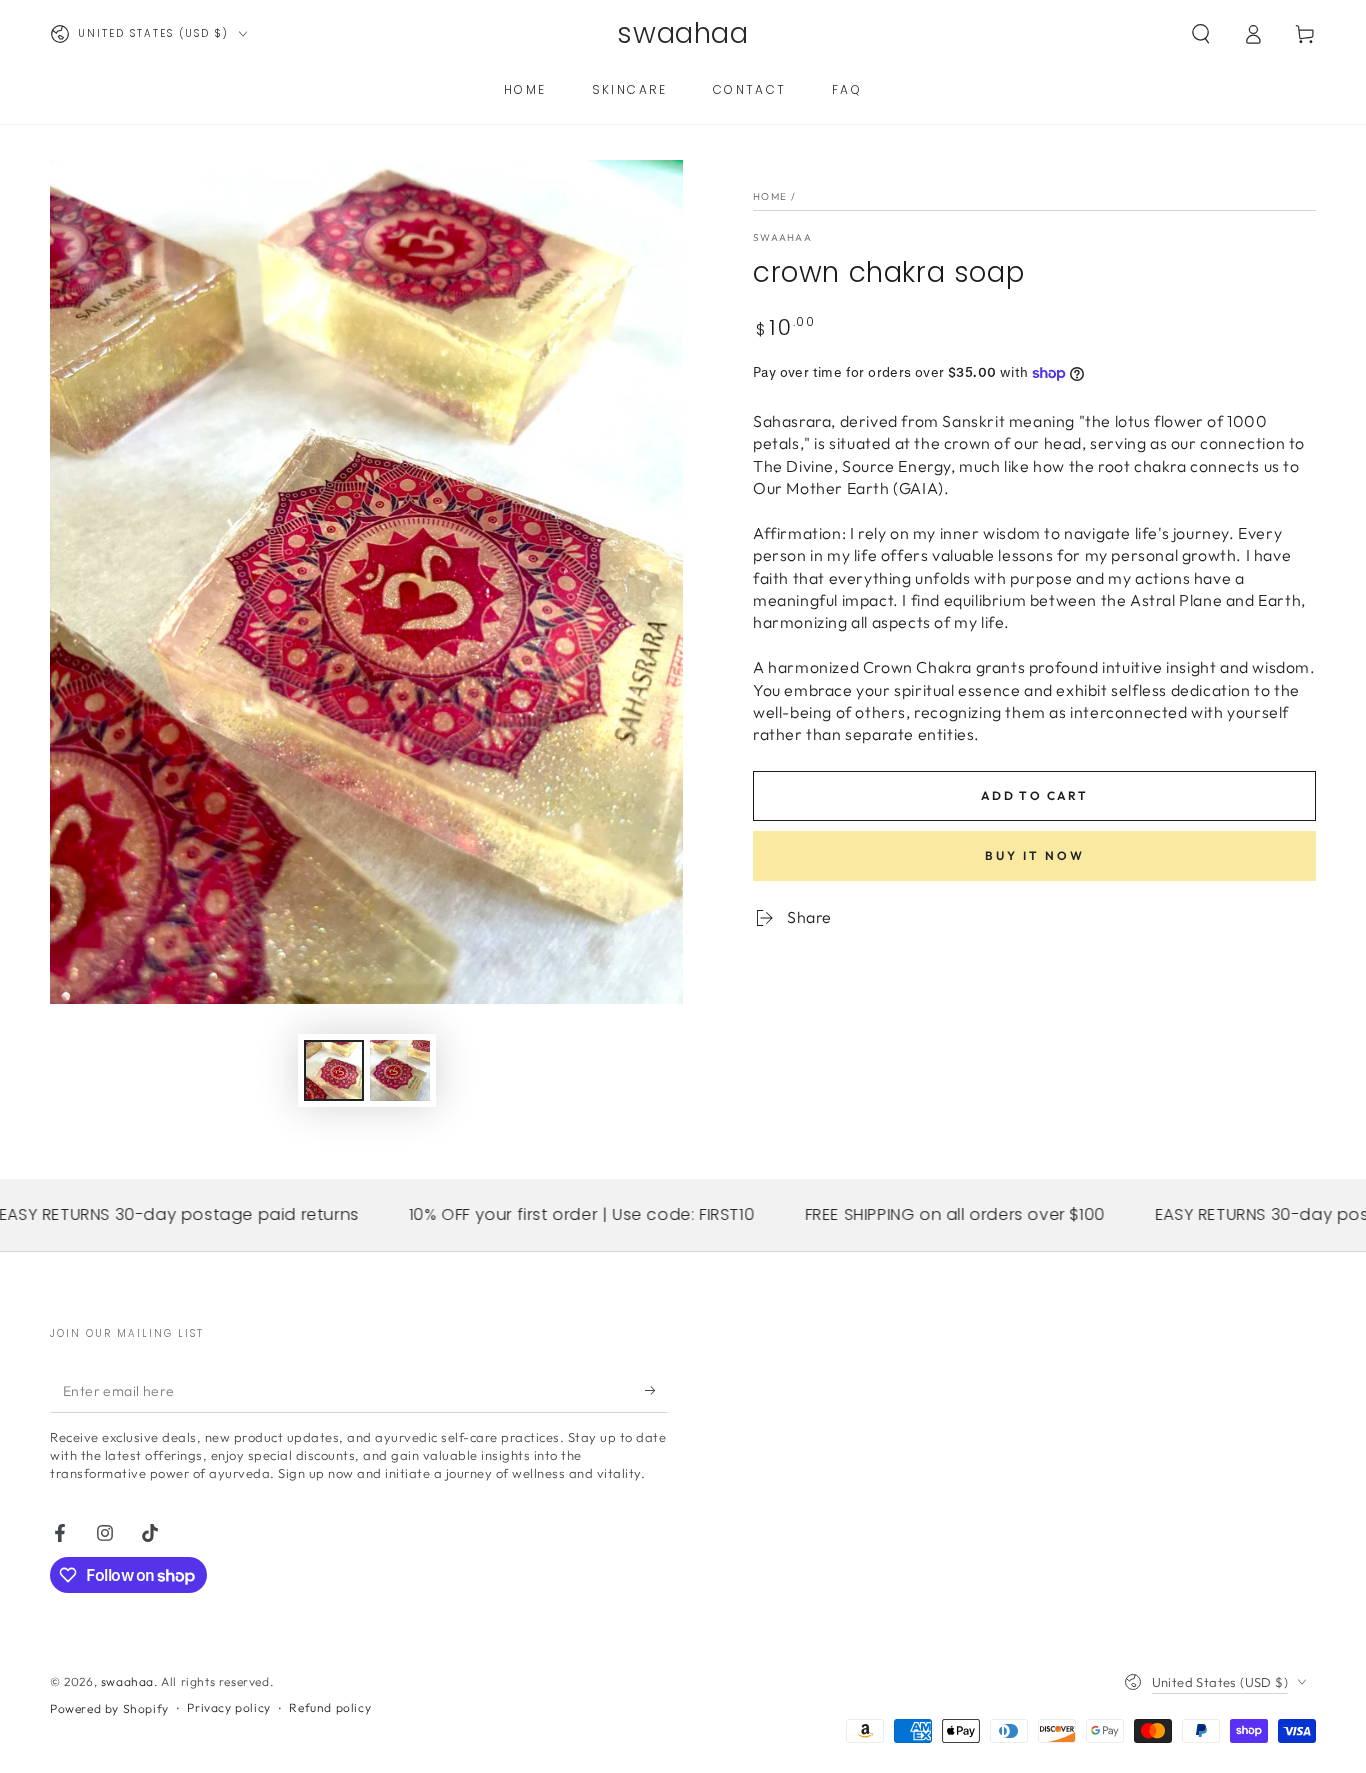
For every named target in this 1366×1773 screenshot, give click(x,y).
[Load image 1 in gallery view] (334, 1070)
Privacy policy (228, 1707)
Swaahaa (782, 237)
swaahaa (127, 1681)
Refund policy (330, 1707)
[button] (1201, 34)
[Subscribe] (656, 1390)
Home (770, 196)
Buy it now (1035, 855)
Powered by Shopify (109, 1708)
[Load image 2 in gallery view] (400, 1070)
